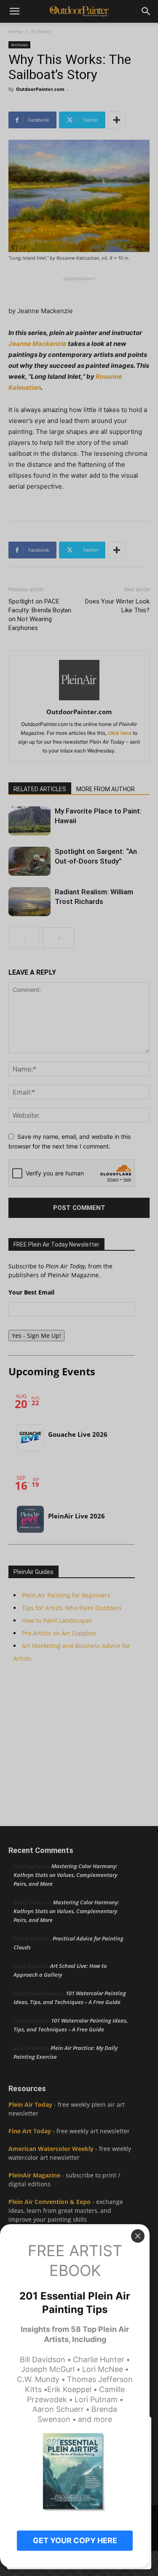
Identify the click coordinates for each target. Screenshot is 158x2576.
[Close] (138, 2236)
